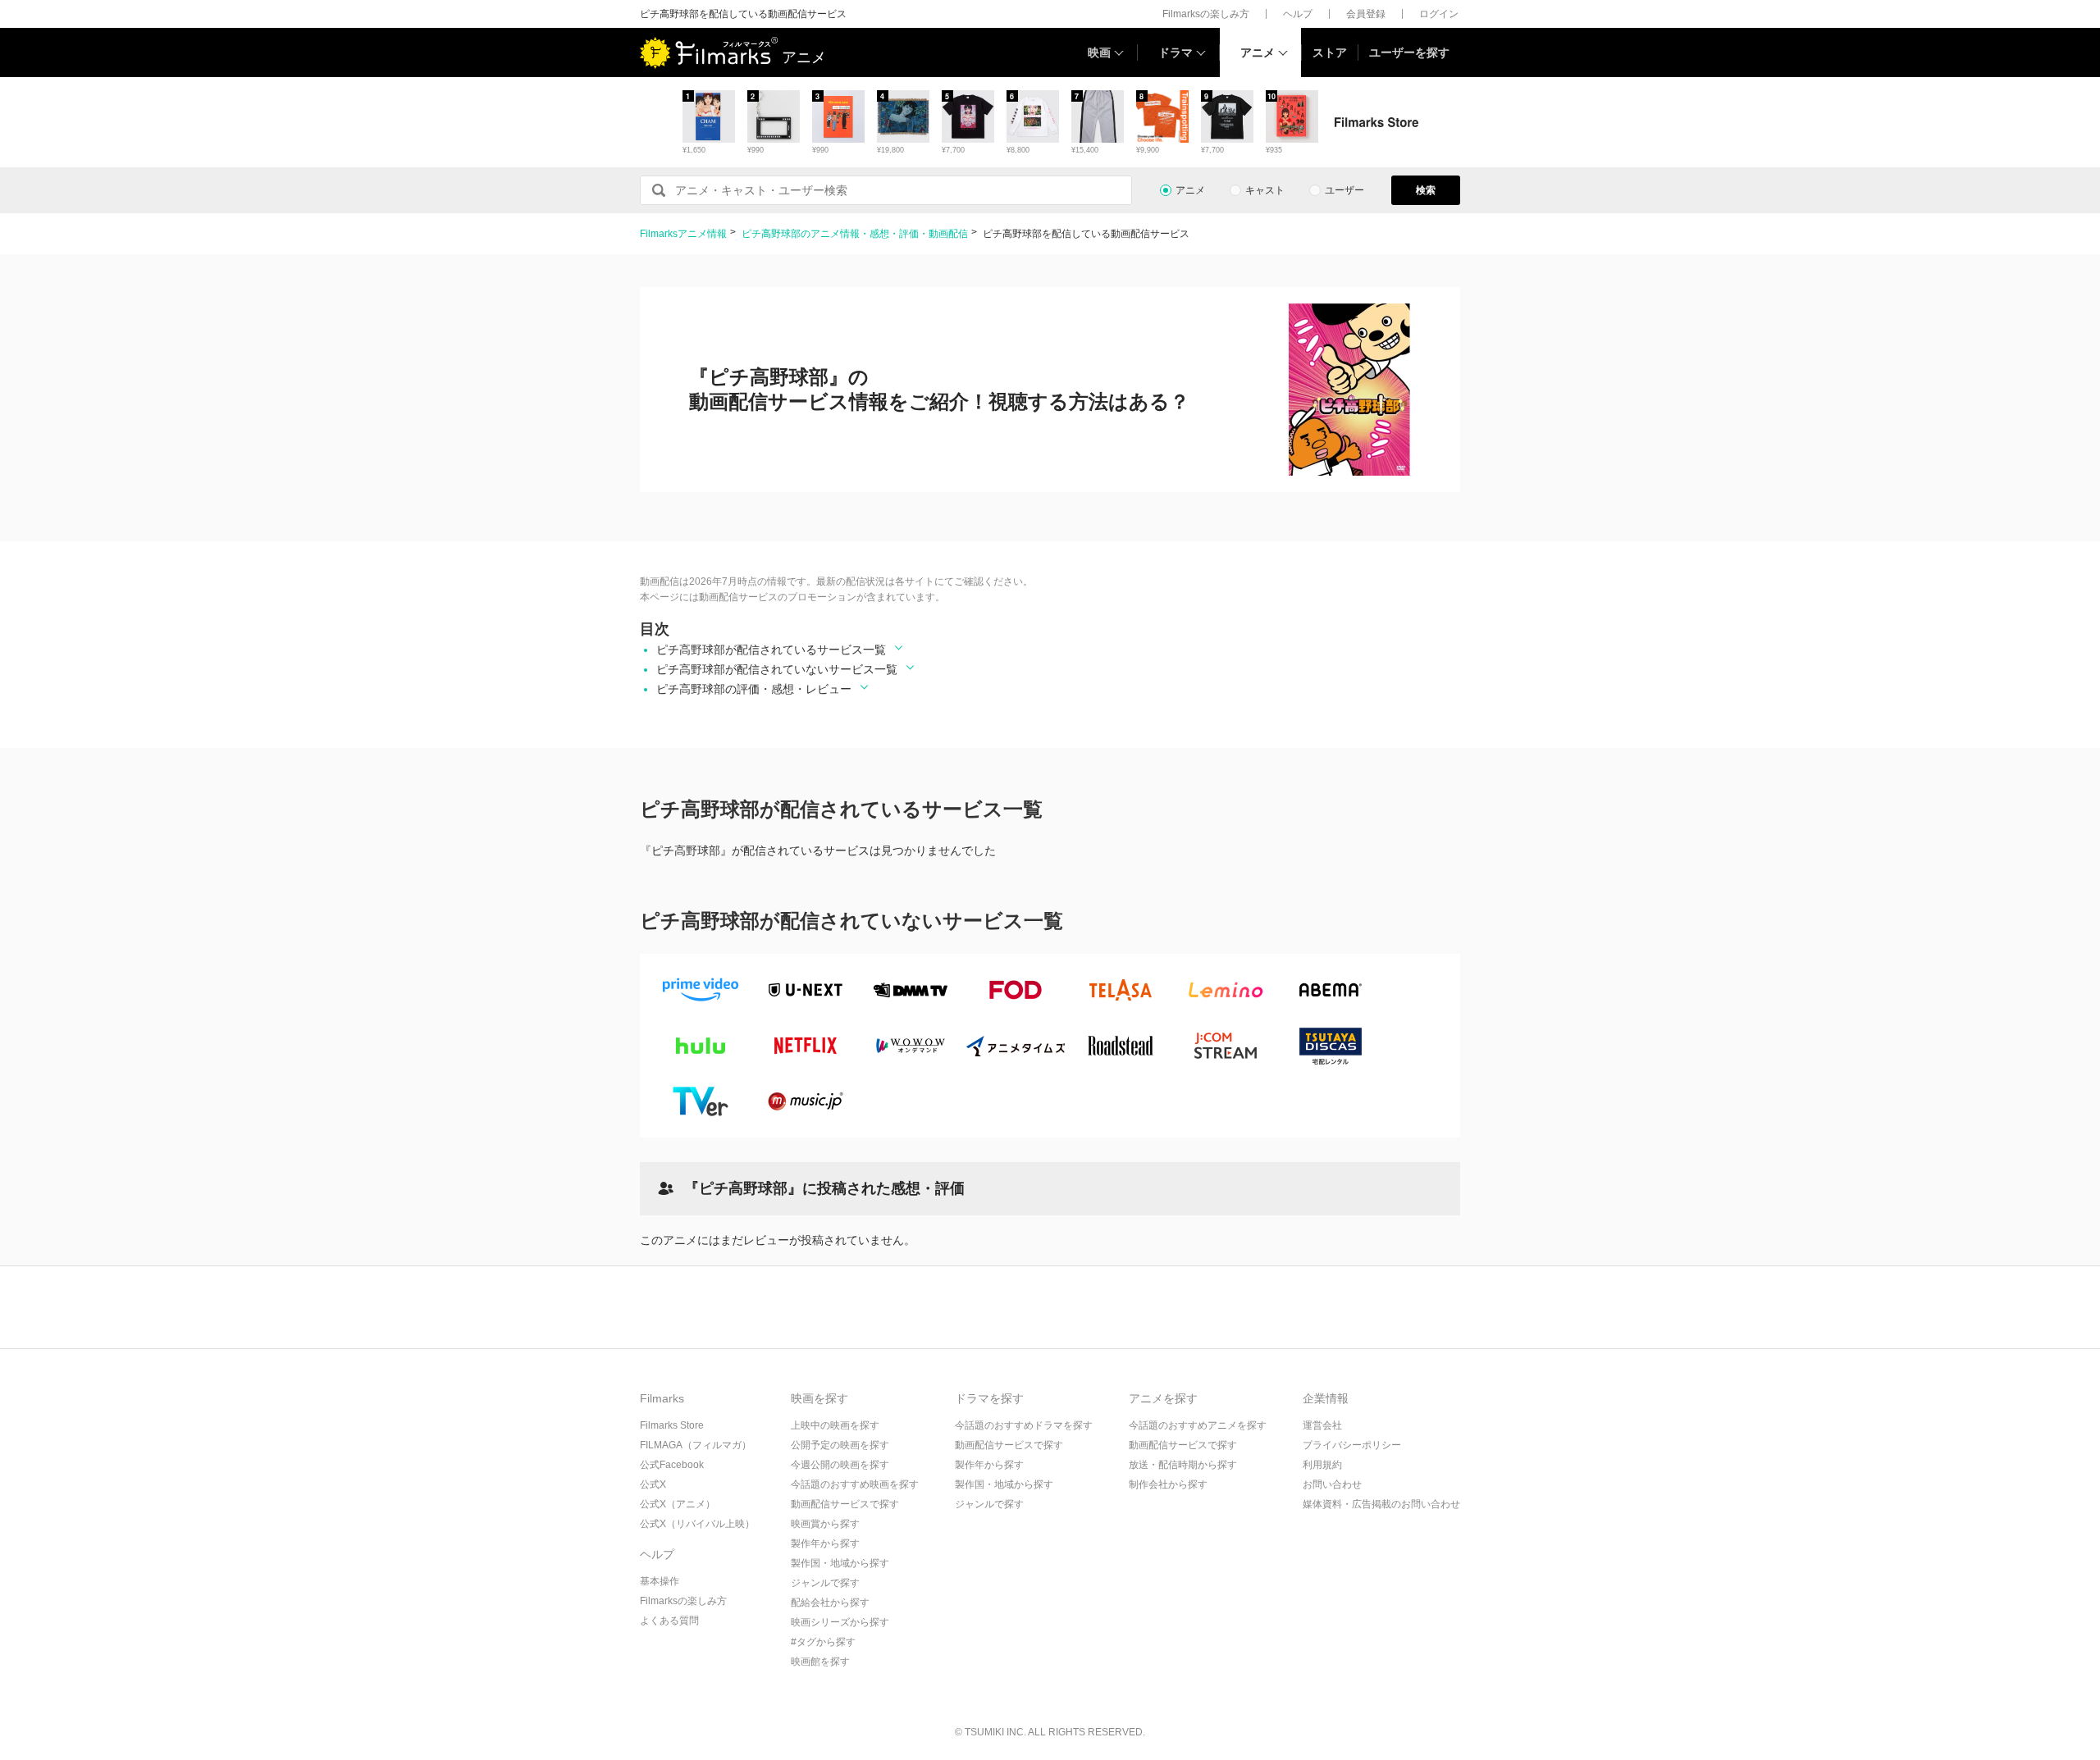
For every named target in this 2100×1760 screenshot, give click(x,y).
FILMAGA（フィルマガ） (696, 1445)
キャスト (1265, 190)
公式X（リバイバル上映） (697, 1524)
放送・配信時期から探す (1183, 1465)
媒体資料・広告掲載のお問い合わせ (1381, 1504)
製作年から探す (825, 1543)
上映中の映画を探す (835, 1425)
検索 (1426, 190)
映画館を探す (820, 1662)
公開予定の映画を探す (840, 1445)
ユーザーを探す (1409, 52)
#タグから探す (823, 1642)
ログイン (1439, 14)
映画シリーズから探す (840, 1622)
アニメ (1258, 52)
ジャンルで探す (825, 1583)
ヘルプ (1298, 14)
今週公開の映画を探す (840, 1465)
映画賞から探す (825, 1524)
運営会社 (1322, 1425)
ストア (1330, 52)
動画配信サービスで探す (845, 1504)
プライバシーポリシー (1352, 1445)
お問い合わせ (1332, 1484)
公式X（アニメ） (678, 1504)
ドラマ (1176, 52)
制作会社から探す (1168, 1484)
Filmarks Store (672, 1425)
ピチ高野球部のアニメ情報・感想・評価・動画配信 (855, 234)
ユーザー (1344, 190)
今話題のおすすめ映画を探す (855, 1484)
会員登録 (1366, 14)
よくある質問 (669, 1621)
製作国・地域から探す (840, 1563)
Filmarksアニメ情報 (683, 234)
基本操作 (660, 1581)
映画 (1099, 52)
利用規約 (1322, 1465)
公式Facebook (672, 1465)
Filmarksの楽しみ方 (1206, 14)
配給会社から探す (830, 1603)
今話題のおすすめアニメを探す (1198, 1425)
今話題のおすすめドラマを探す (1024, 1425)
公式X (653, 1484)
